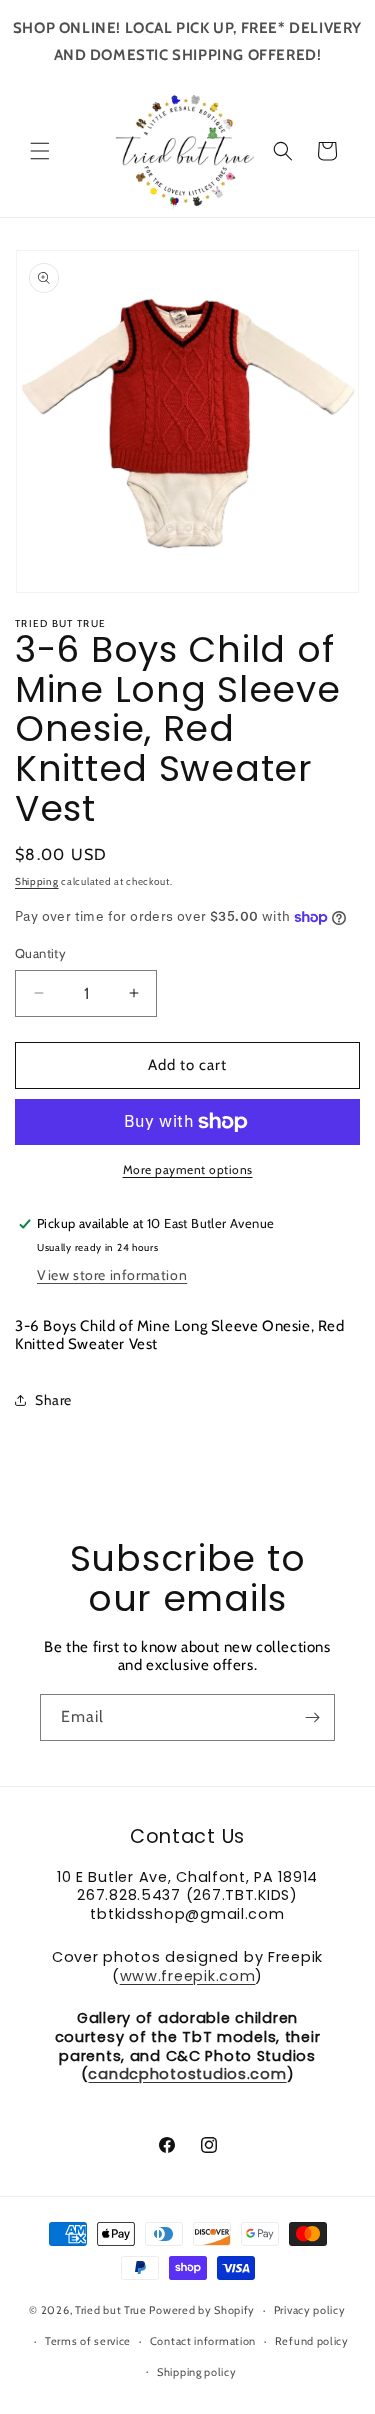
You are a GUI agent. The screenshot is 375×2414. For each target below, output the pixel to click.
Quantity (40, 953)
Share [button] (53, 1400)
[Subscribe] (312, 1717)
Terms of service (88, 2341)
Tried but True (112, 2310)
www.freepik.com (188, 1976)
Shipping (37, 881)
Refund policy (312, 2341)
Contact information (203, 2341)
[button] (40, 151)
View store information (112, 1275)
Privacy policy (310, 2310)
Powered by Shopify (202, 2310)
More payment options (188, 1169)
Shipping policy (197, 2372)
